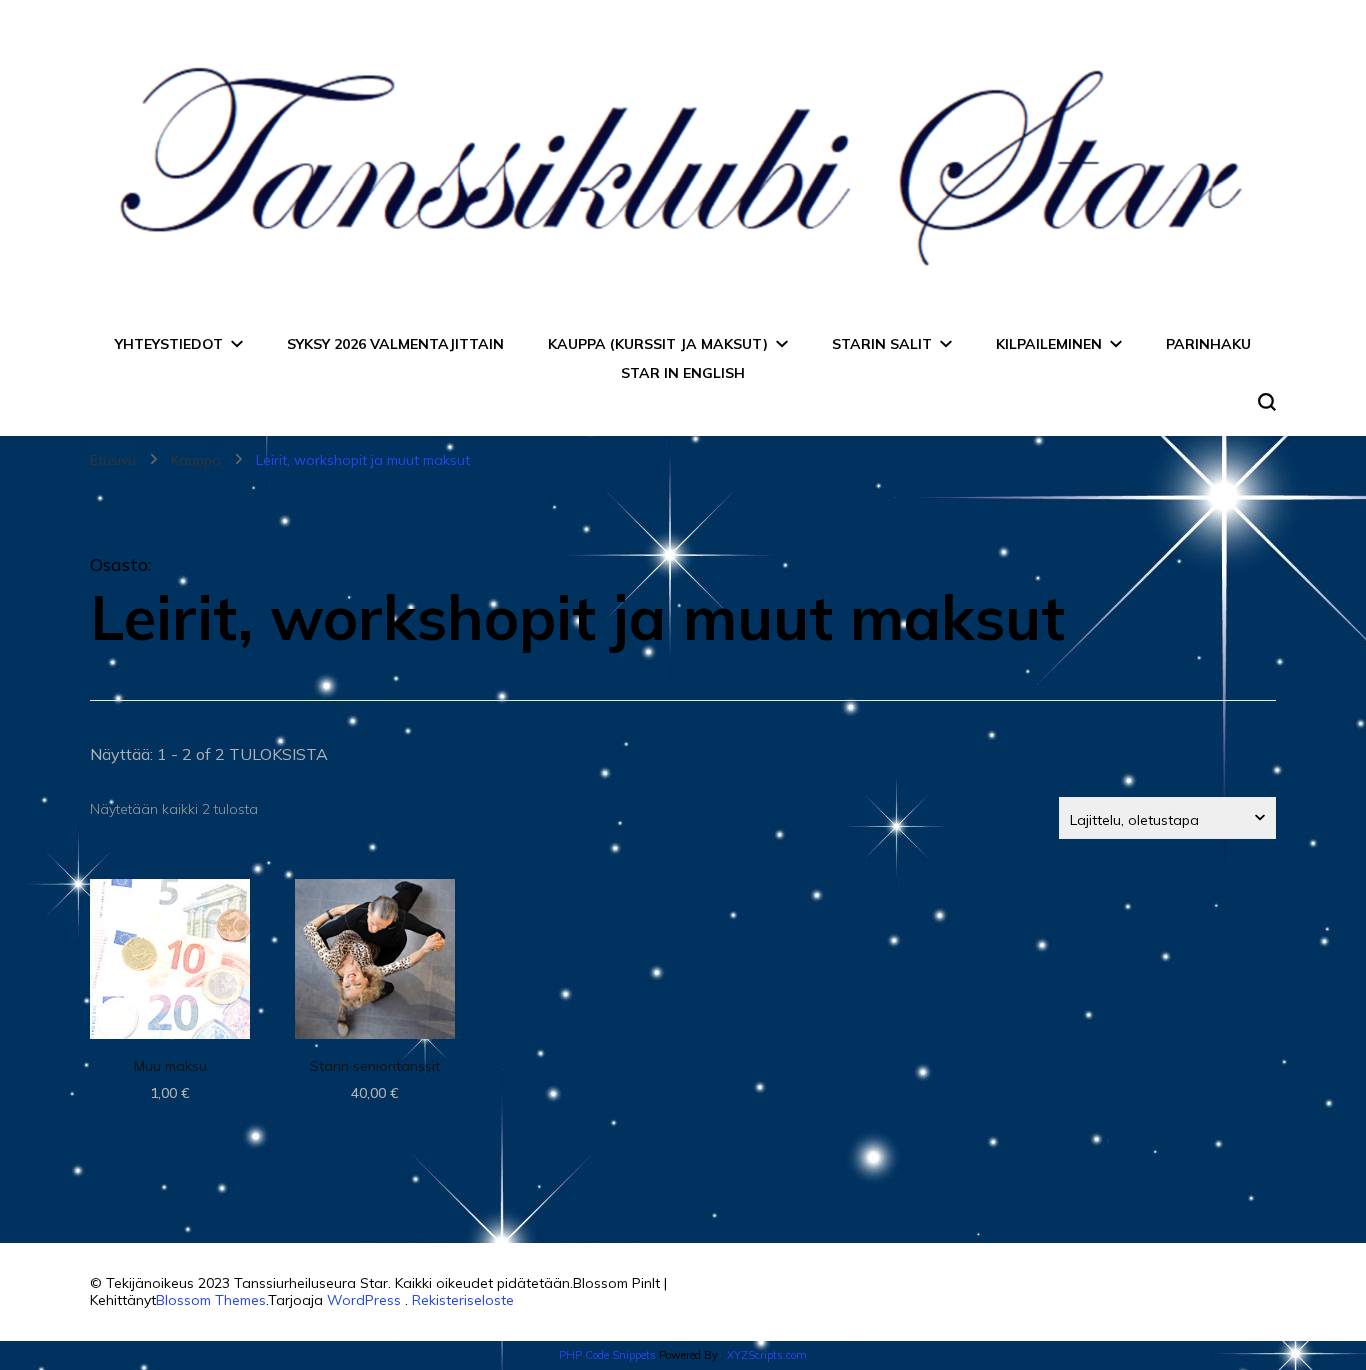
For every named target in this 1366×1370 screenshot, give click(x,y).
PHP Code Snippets (607, 1355)
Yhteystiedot (169, 344)
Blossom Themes (211, 1300)
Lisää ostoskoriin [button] (170, 952)
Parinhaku (1208, 344)
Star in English (683, 373)
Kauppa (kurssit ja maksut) (658, 344)
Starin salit (882, 344)
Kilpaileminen (1049, 344)
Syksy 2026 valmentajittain (395, 344)
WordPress (364, 1300)
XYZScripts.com (767, 1355)
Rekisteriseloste (463, 1300)
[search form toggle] (1267, 402)
